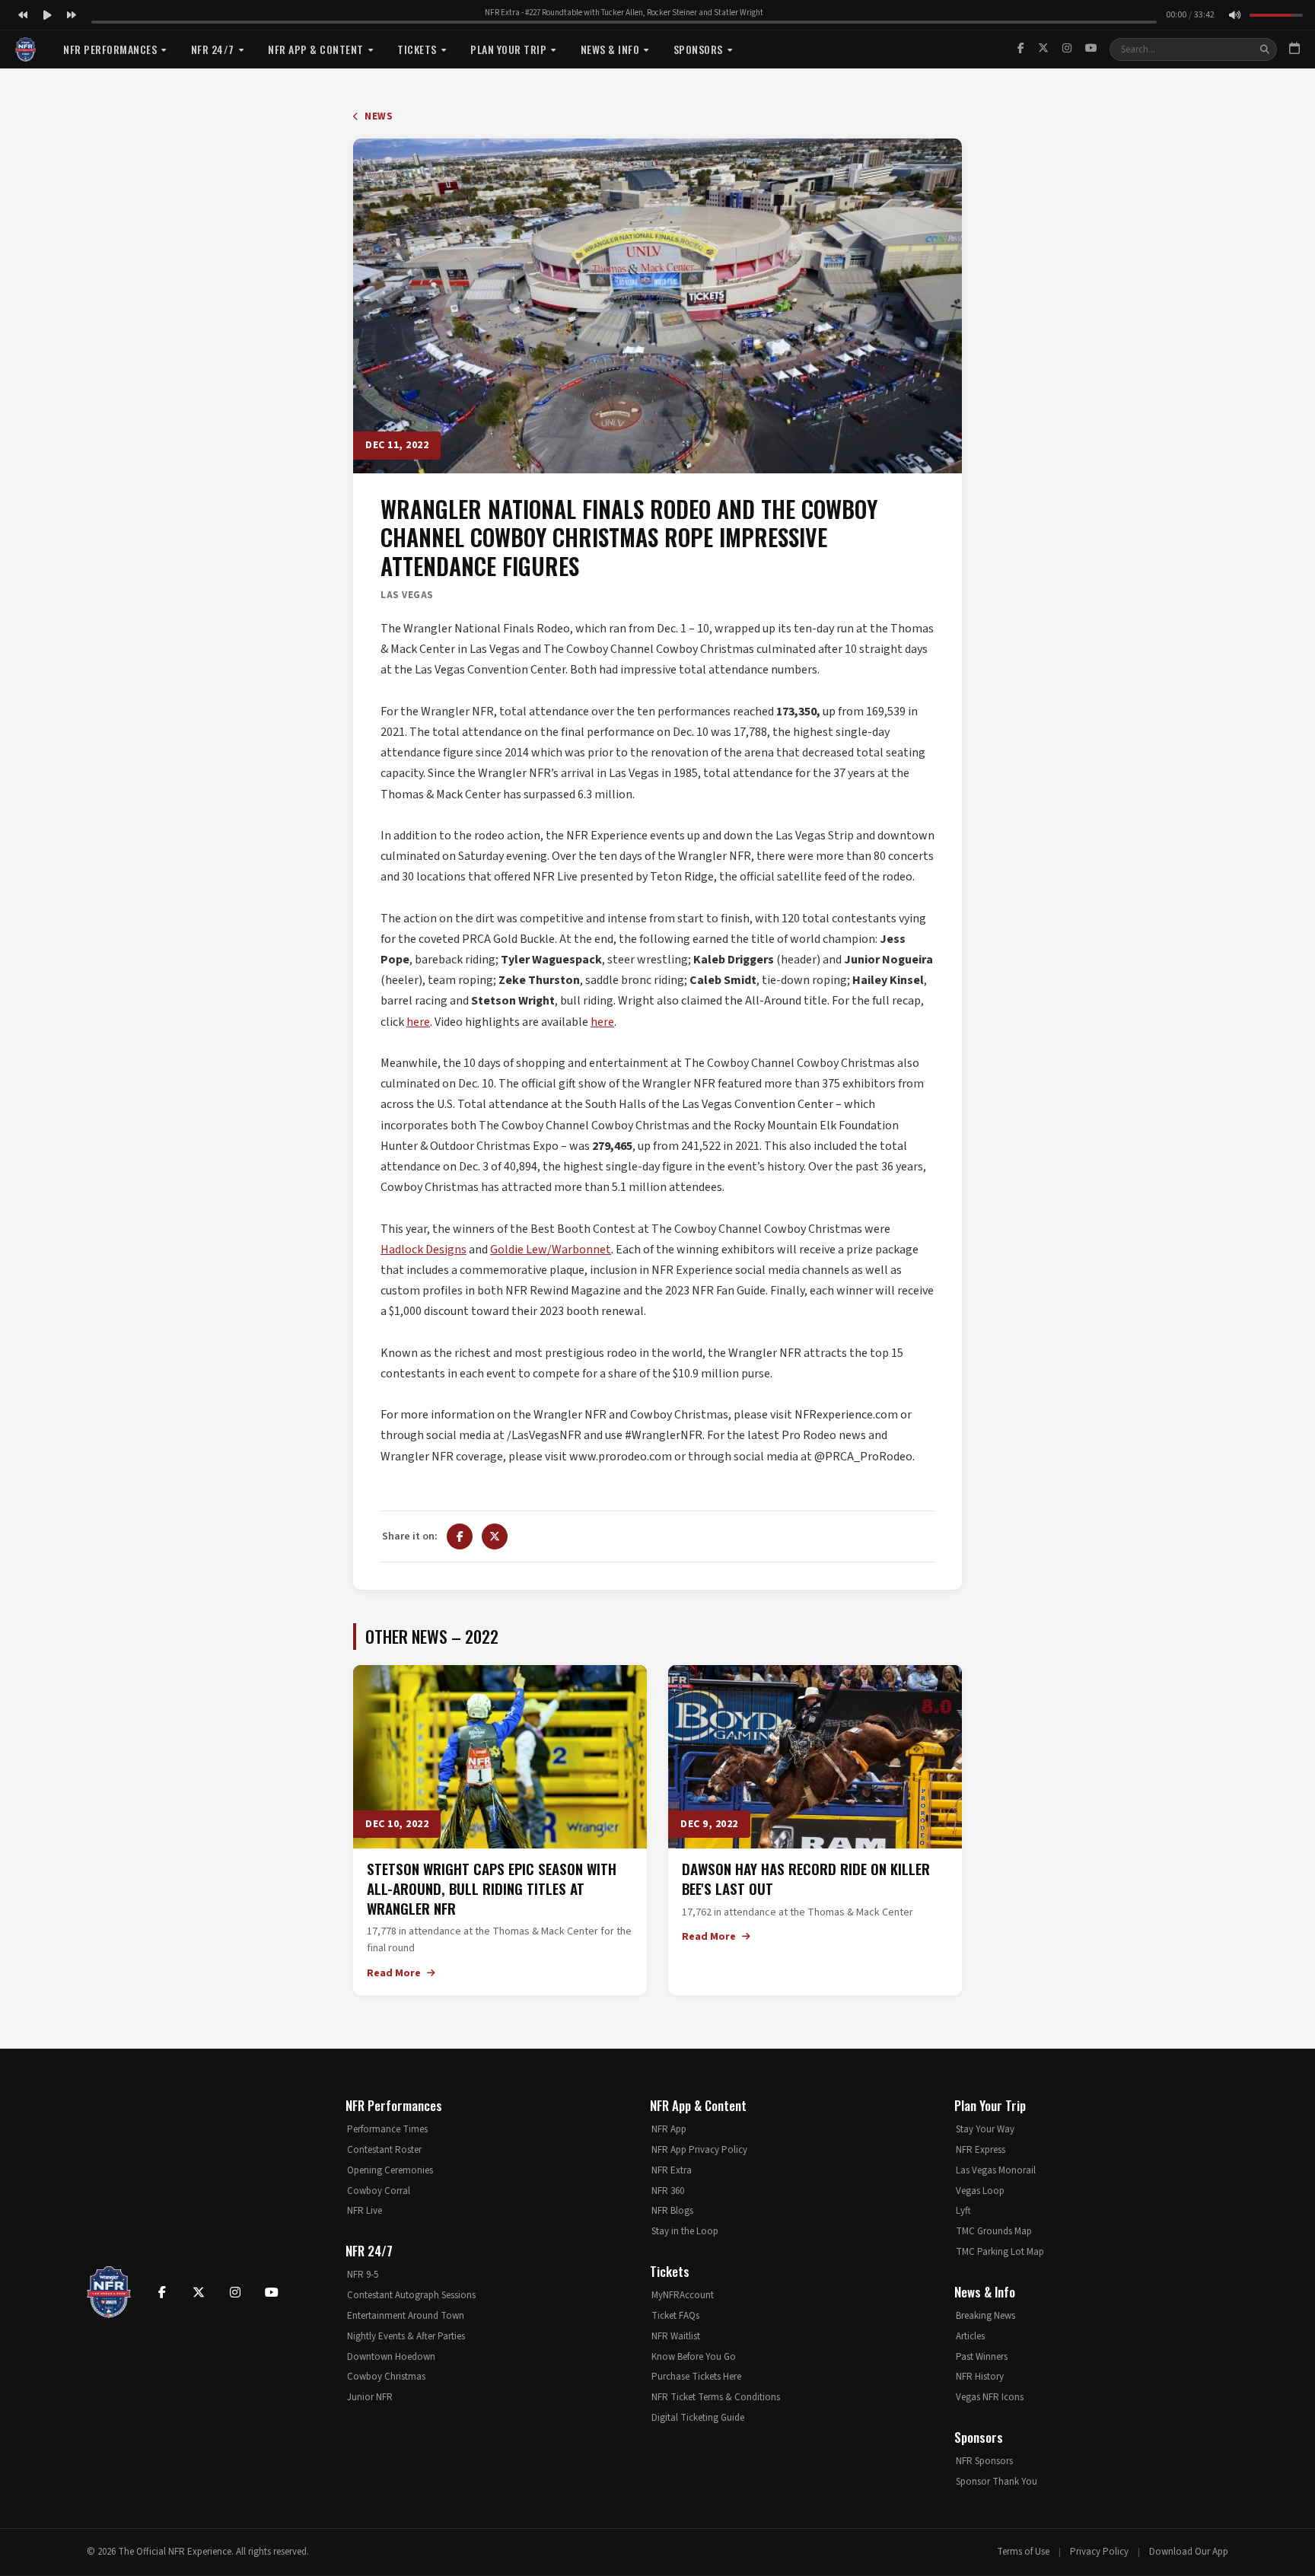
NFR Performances (110, 49)
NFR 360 (668, 2191)
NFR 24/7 (213, 49)
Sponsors (698, 49)
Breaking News (985, 2316)
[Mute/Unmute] (1234, 15)
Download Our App (1189, 2552)
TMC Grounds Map (994, 2231)
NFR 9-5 (363, 2275)
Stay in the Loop (685, 2231)
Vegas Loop (980, 2191)
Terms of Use (1023, 2552)
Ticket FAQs (675, 2316)
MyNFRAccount (683, 2295)
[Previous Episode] (23, 15)
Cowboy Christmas (386, 2377)
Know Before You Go (694, 2357)
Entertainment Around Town (406, 2316)
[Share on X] (495, 1536)
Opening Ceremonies (390, 2170)
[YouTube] (1091, 49)
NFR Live (365, 2211)
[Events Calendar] (1294, 49)
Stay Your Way (985, 2129)
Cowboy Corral (379, 2191)
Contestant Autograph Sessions (411, 2295)
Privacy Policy (1099, 2552)
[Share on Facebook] (460, 1536)
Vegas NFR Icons (990, 2397)
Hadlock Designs (423, 1250)
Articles (970, 2336)
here (418, 1022)
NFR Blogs (672, 2211)
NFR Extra (672, 2170)
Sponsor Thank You (997, 2482)
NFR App (669, 2129)
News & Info (610, 49)
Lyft (963, 2211)
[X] (1043, 49)
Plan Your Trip (508, 49)
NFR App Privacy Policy (699, 2150)
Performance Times (387, 2129)
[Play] (47, 15)
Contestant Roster (384, 2150)
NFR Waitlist (676, 2336)
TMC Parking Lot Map (1000, 2252)
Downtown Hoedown (391, 2357)
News (377, 116)
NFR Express (981, 2150)
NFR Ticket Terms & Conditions (716, 2397)
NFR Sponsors (984, 2461)
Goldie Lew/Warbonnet (551, 1250)
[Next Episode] (72, 15)
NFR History (980, 2377)
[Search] (1265, 49)
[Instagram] (1067, 49)
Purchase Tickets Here (696, 2377)
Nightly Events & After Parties (406, 2336)
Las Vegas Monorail (996, 2170)
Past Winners (982, 2357)
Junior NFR (370, 2397)
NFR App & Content (316, 49)
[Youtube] (272, 2292)
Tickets (417, 49)
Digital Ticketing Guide (698, 2418)
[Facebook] (1021, 49)
